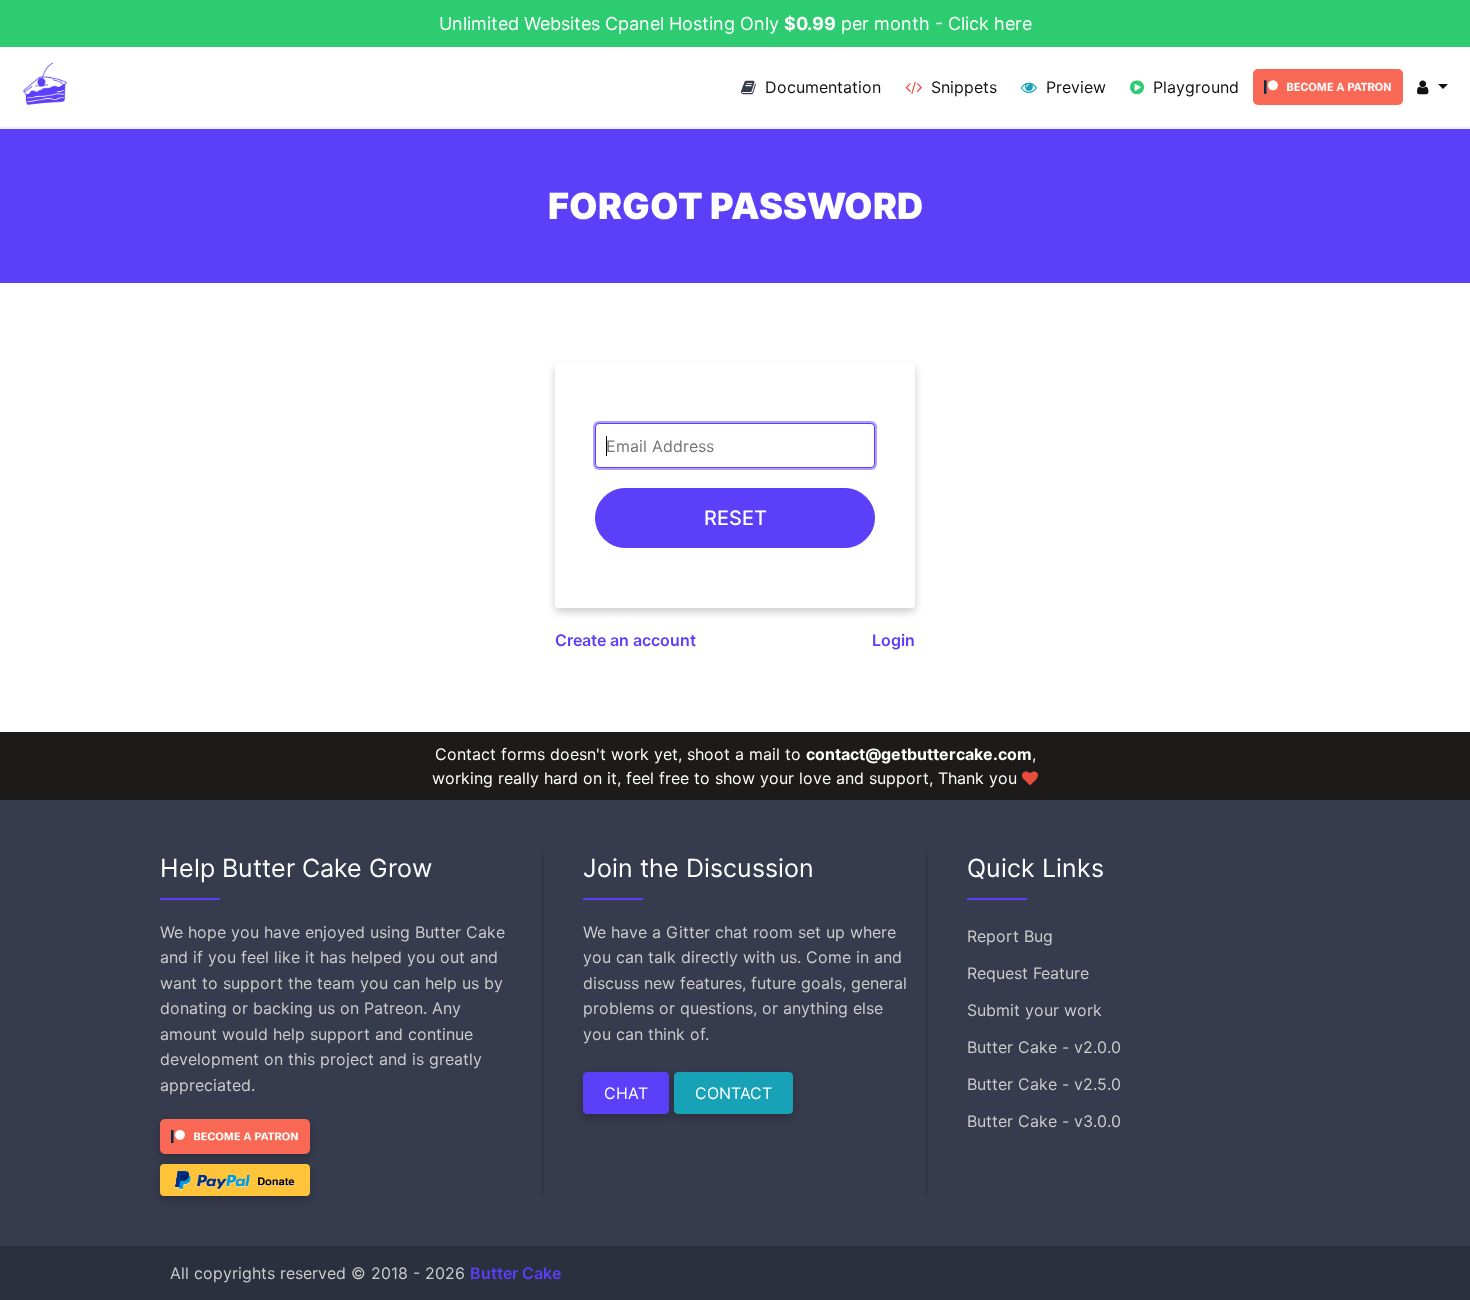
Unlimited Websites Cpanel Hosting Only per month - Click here (735, 23)
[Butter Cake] (45, 87)
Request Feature (1028, 973)
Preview (1073, 87)
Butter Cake (515, 1273)
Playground (1193, 87)
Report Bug (1010, 936)
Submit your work (1034, 1010)
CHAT (626, 1093)
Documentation (820, 87)
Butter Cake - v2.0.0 (1044, 1047)
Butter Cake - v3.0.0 (1044, 1121)
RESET (735, 518)
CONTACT (733, 1093)
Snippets (961, 87)
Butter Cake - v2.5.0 (1044, 1084)
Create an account (625, 640)
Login (893, 640)
